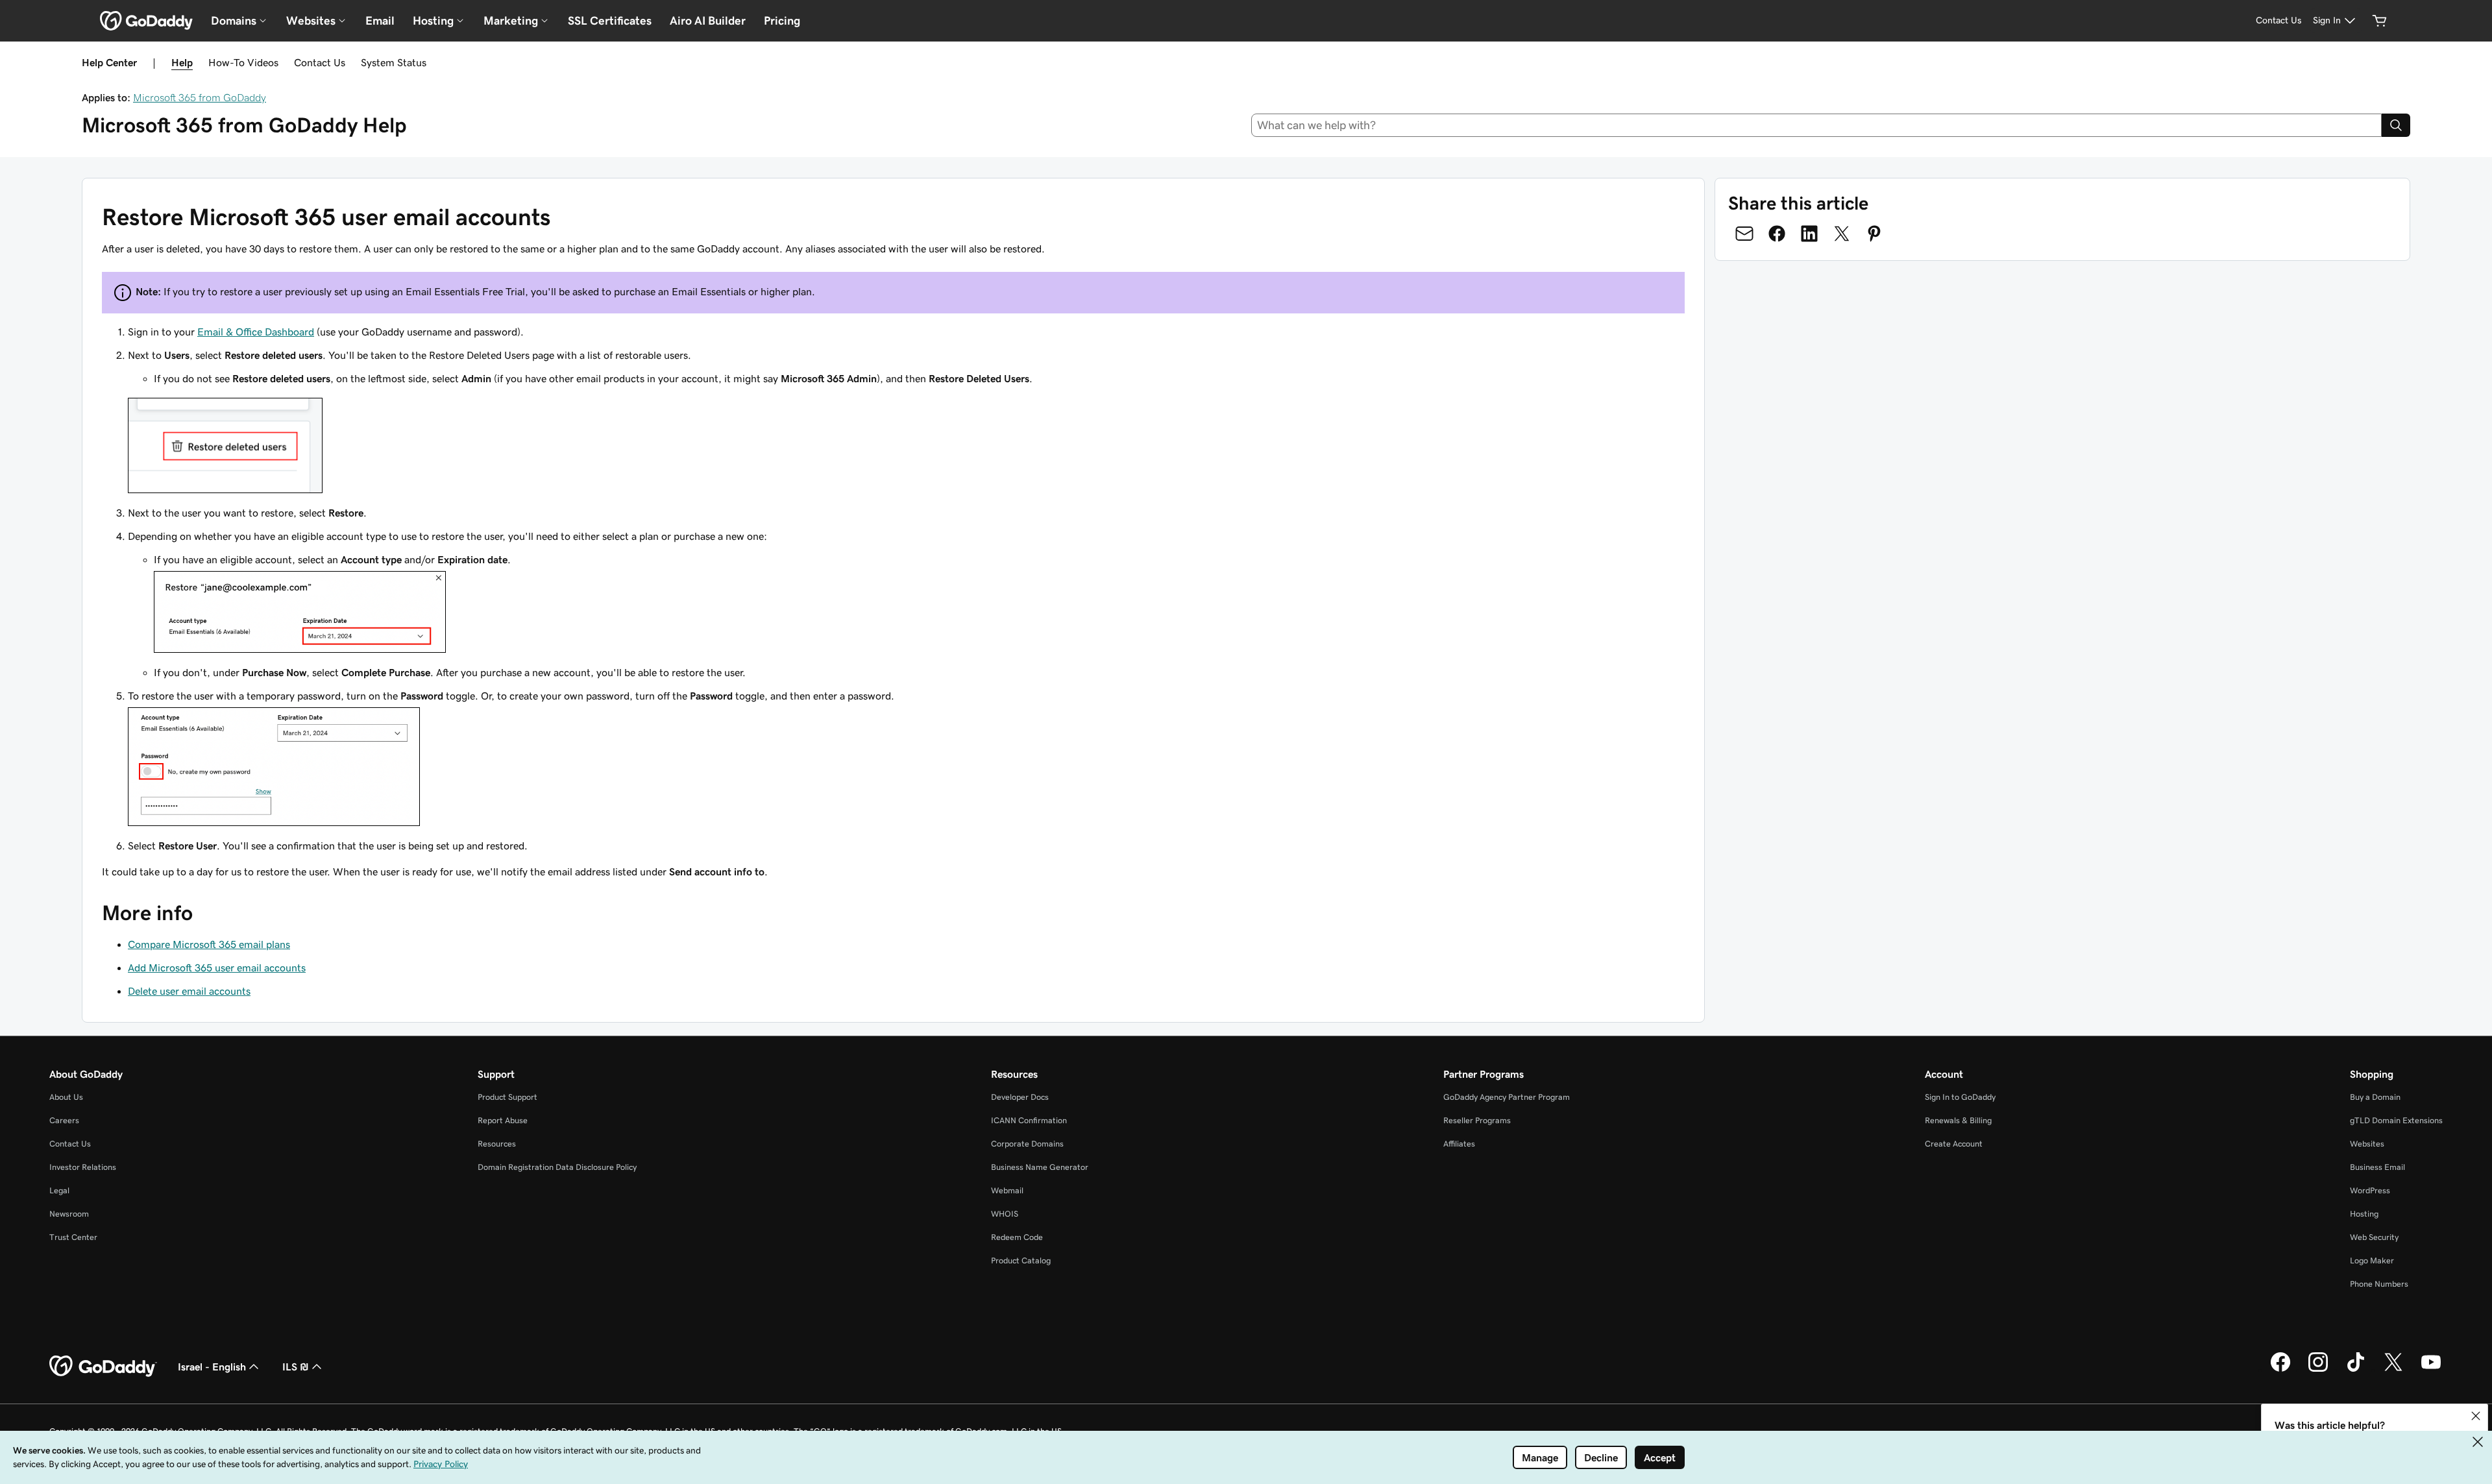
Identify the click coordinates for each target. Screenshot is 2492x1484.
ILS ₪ (296, 1367)
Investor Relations (83, 1167)
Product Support (507, 1097)
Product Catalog (1021, 1260)
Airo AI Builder (708, 21)
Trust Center (73, 1237)
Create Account (1954, 1144)
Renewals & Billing (1958, 1120)
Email (380, 21)
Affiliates (1459, 1144)
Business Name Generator (1040, 1167)
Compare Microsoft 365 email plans (209, 944)
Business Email (2377, 1167)
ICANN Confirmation (1029, 1120)
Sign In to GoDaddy (1960, 1097)
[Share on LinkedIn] (1809, 234)
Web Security (2374, 1237)
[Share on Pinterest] (1874, 234)
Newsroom (69, 1214)
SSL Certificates (610, 21)
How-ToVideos (243, 62)
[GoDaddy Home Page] (103, 1367)
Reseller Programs (1477, 1120)
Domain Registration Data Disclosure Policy (557, 1167)
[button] (2476, 1416)
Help (182, 62)
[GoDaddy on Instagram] (2318, 1370)
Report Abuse (503, 1120)
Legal (59, 1190)
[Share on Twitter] (1842, 234)
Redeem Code (1017, 1237)
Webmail (1007, 1190)
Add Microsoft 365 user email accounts (217, 967)
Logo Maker (2372, 1260)
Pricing (782, 21)
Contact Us (320, 62)
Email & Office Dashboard (256, 332)
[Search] (2396, 125)
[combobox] (1817, 125)
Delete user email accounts (189, 991)
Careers (64, 1120)
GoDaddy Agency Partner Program (1507, 1097)
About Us (66, 1097)
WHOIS (1005, 1214)
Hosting (2364, 1214)
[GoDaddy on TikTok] (2356, 1370)
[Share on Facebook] (1777, 234)
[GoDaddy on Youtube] (2431, 1370)
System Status (394, 62)
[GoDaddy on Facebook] (2280, 1370)
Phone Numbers (2379, 1284)
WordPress (2370, 1190)
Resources (497, 1144)
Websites (2367, 1144)
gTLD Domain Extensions (2396, 1120)
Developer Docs (1020, 1097)
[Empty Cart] (2380, 21)
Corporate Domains (1027, 1144)
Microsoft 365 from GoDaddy (200, 97)
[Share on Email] (1744, 234)
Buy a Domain (2375, 1097)
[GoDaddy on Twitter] (2393, 1370)
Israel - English (212, 1367)
